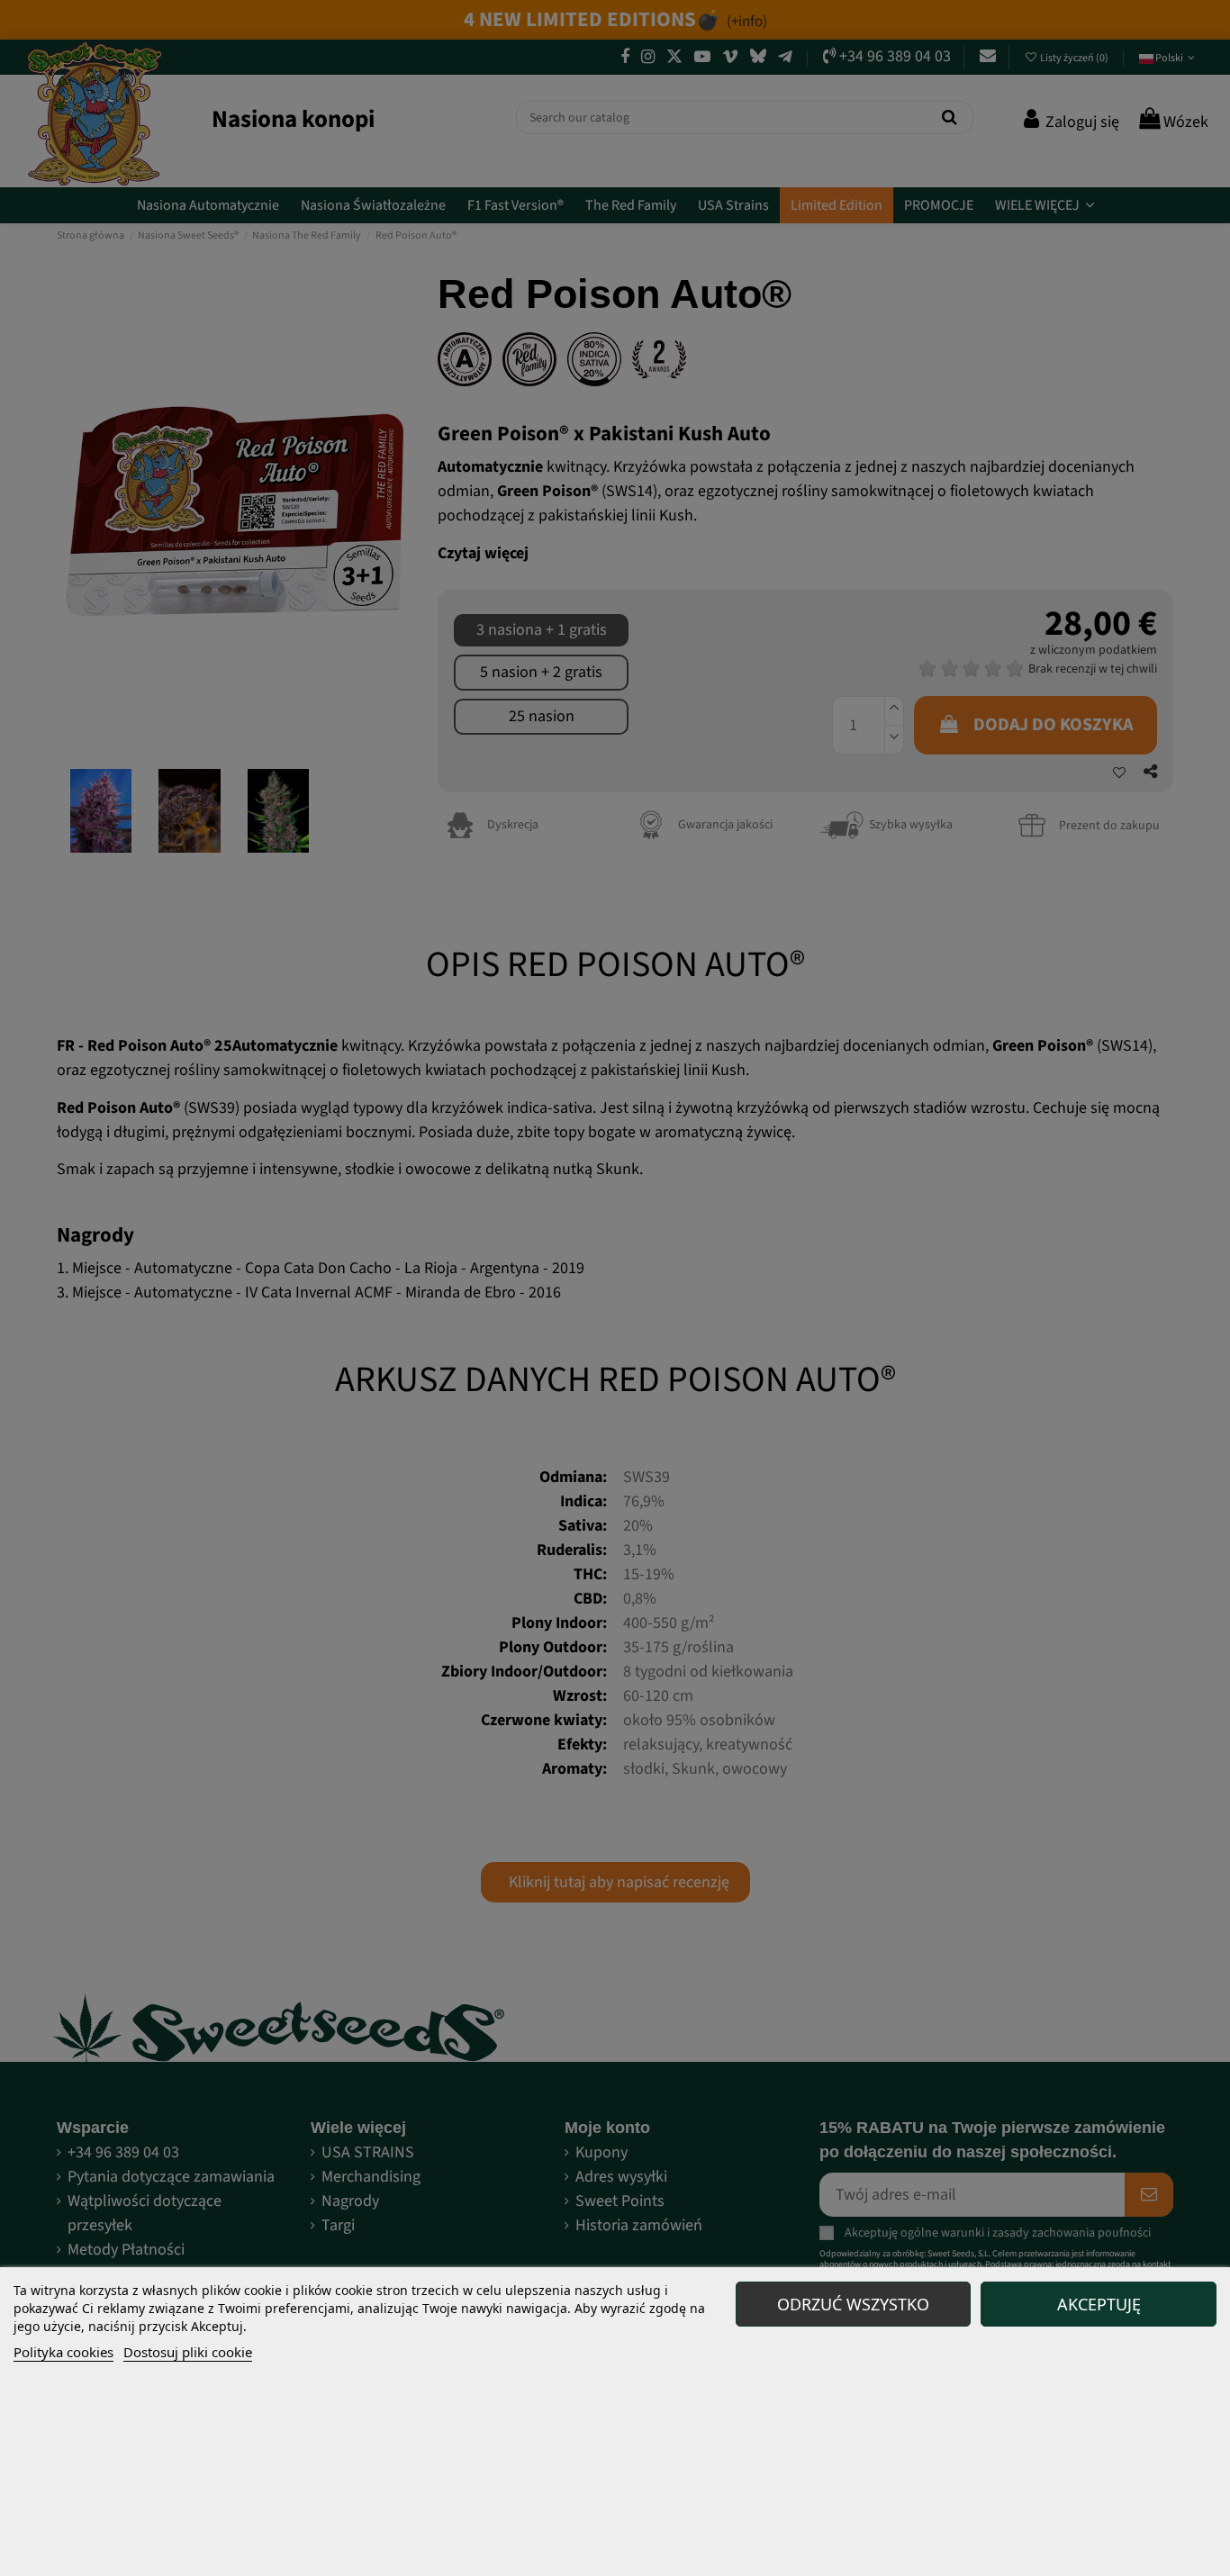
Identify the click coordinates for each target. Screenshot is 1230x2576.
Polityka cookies (63, 2352)
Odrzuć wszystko (853, 2304)
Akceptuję (1099, 2304)
